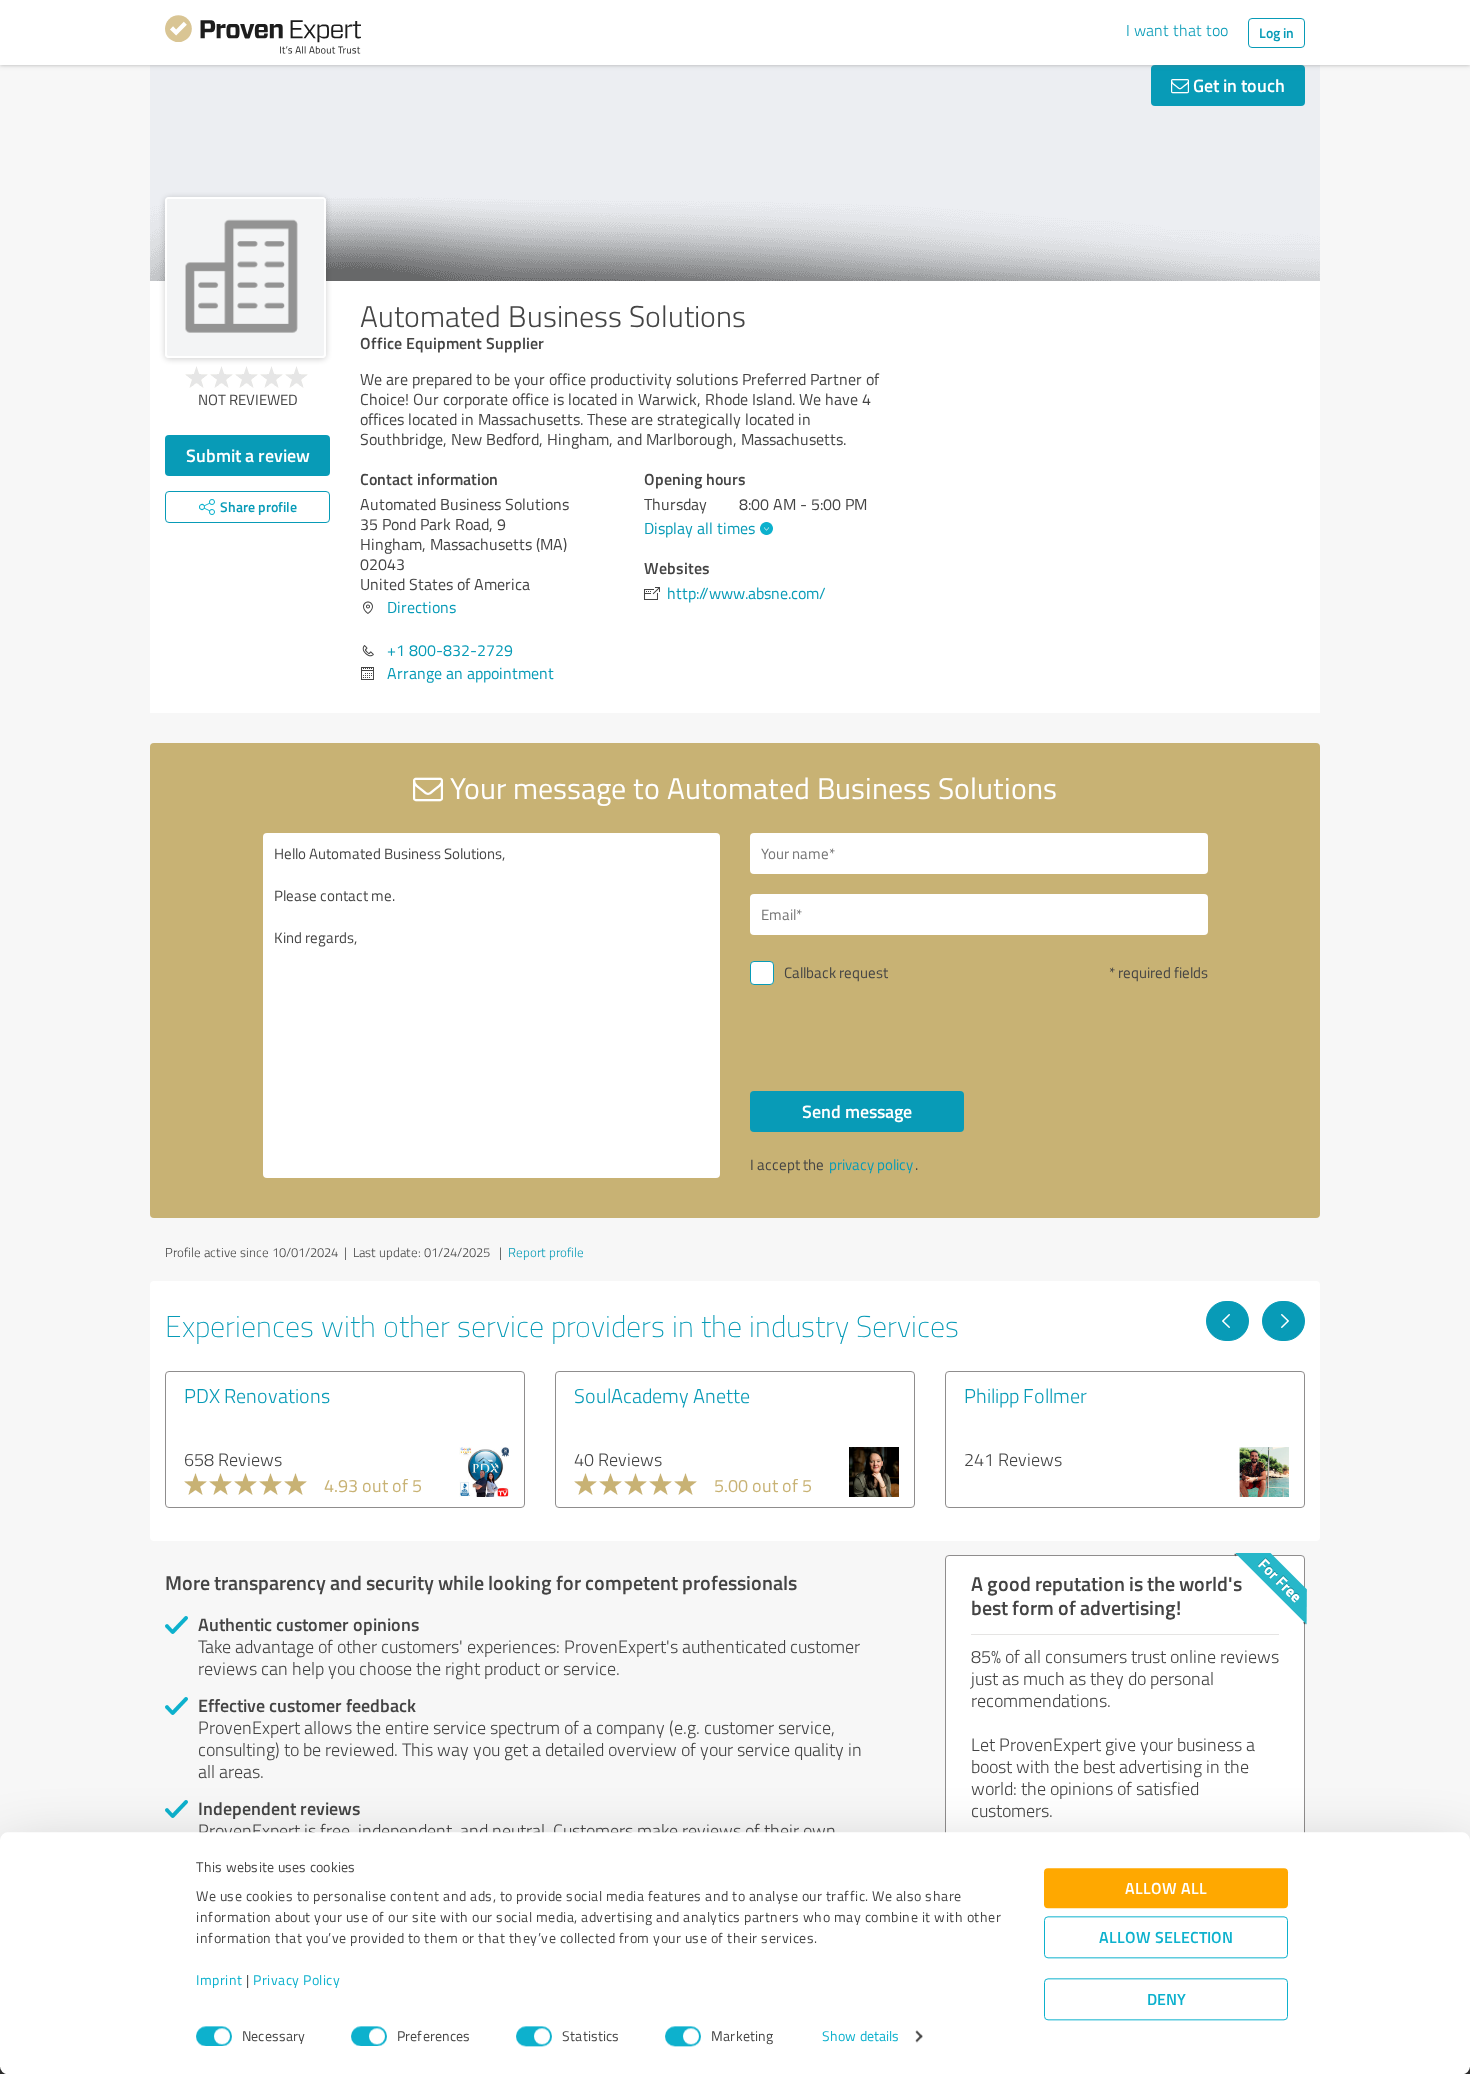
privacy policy (871, 1164)
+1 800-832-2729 (450, 650)
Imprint (219, 1980)
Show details (860, 2036)
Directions (421, 607)
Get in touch (1237, 85)
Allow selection (1166, 1937)
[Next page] (1283, 1321)
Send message (857, 1111)
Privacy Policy (296, 1980)
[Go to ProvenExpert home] (263, 38)
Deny (1166, 1999)
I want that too (1177, 30)
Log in (1276, 32)
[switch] (369, 2036)
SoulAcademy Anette (662, 1395)
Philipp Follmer (1025, 1395)
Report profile (546, 1252)
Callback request (836, 972)
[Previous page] (1227, 1321)
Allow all (1166, 1888)
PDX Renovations (257, 1395)
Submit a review (248, 455)
